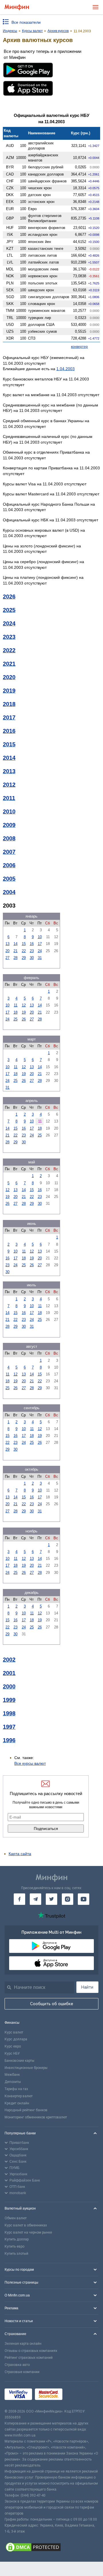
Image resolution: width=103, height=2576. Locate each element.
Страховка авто (17, 2365)
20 (7, 951)
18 (15, 1012)
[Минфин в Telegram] (35, 1899)
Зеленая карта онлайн (23, 2344)
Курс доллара (16, 2039)
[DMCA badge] (51, 2548)
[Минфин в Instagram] (68, 1899)
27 (7, 958)
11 (16, 1005)
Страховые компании (22, 2372)
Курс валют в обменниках (26, 2225)
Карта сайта (20, 1854)
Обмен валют (16, 2218)
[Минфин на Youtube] (84, 1899)
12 (24, 1005)
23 (32, 951)
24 (40, 951)
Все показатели (26, 22)
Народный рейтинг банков (26, 2110)
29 (24, 958)
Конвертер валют (19, 2096)
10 (40, 937)
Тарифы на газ (16, 2089)
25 (15, 1019)
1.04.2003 (66, 369)
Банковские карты (19, 2061)
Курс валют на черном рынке (28, 2232)
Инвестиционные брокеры (26, 2068)
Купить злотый (16, 2254)
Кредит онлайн (17, 2103)
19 (24, 1012)
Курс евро (13, 2046)
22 (24, 951)
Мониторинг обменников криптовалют (36, 2117)
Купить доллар (17, 2239)
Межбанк (12, 2075)
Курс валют (14, 2032)
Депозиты (13, 2082)
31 (40, 958)
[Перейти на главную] (17, 7)
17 (40, 944)
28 (15, 958)
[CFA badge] (78, 2395)
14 (15, 944)
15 (24, 944)
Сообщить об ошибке (52, 2004)
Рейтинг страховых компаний (29, 2358)
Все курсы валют (30, 1763)
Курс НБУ (12, 2053)
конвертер (79, 347)
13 (7, 944)
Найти (87, 1987)
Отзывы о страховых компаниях (31, 2351)
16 (32, 944)
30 (32, 958)
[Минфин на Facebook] (19, 1899)
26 (24, 1019)
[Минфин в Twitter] (51, 1899)
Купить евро (14, 2246)
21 (15, 951)
